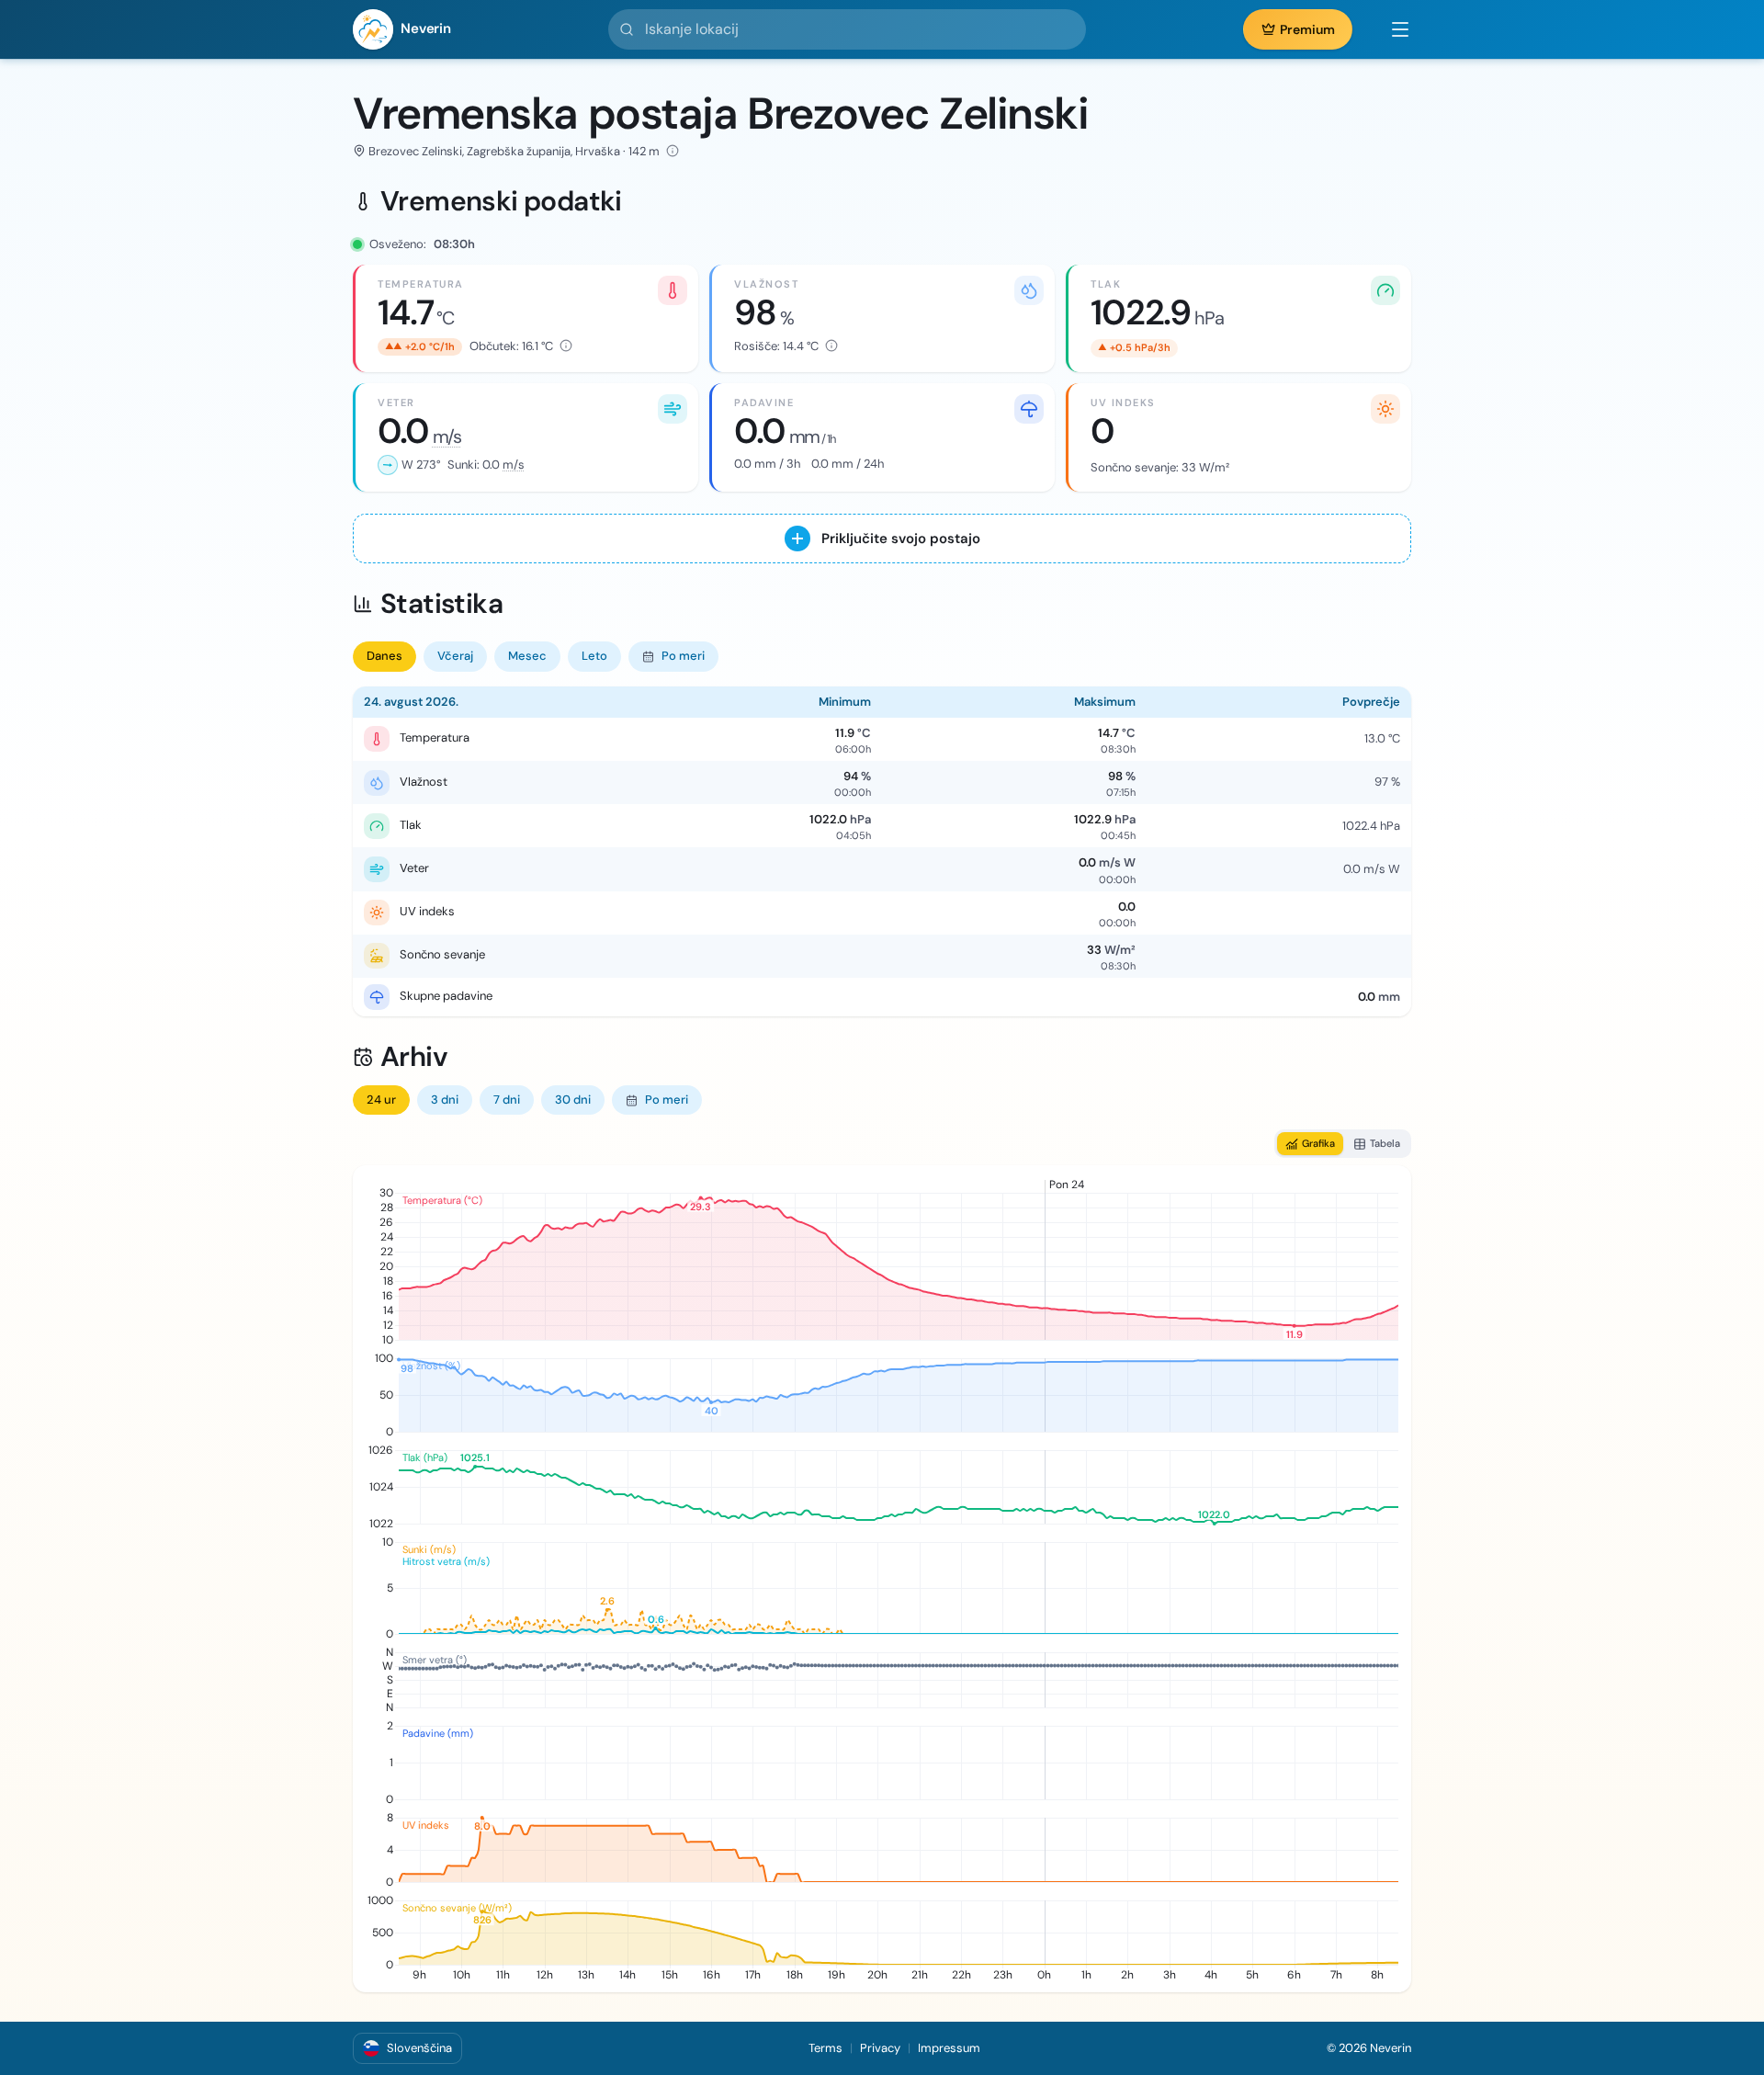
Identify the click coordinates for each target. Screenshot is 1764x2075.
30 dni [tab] (573, 1100)
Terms (825, 2048)
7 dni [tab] (507, 1100)
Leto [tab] (594, 656)
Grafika (1318, 1143)
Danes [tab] (384, 656)
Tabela (1385, 1143)
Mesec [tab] (527, 656)
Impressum (949, 2048)
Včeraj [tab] (455, 656)
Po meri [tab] (683, 656)
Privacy (880, 2048)
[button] (1391, 29)
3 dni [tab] (445, 1100)
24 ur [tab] (381, 1100)
